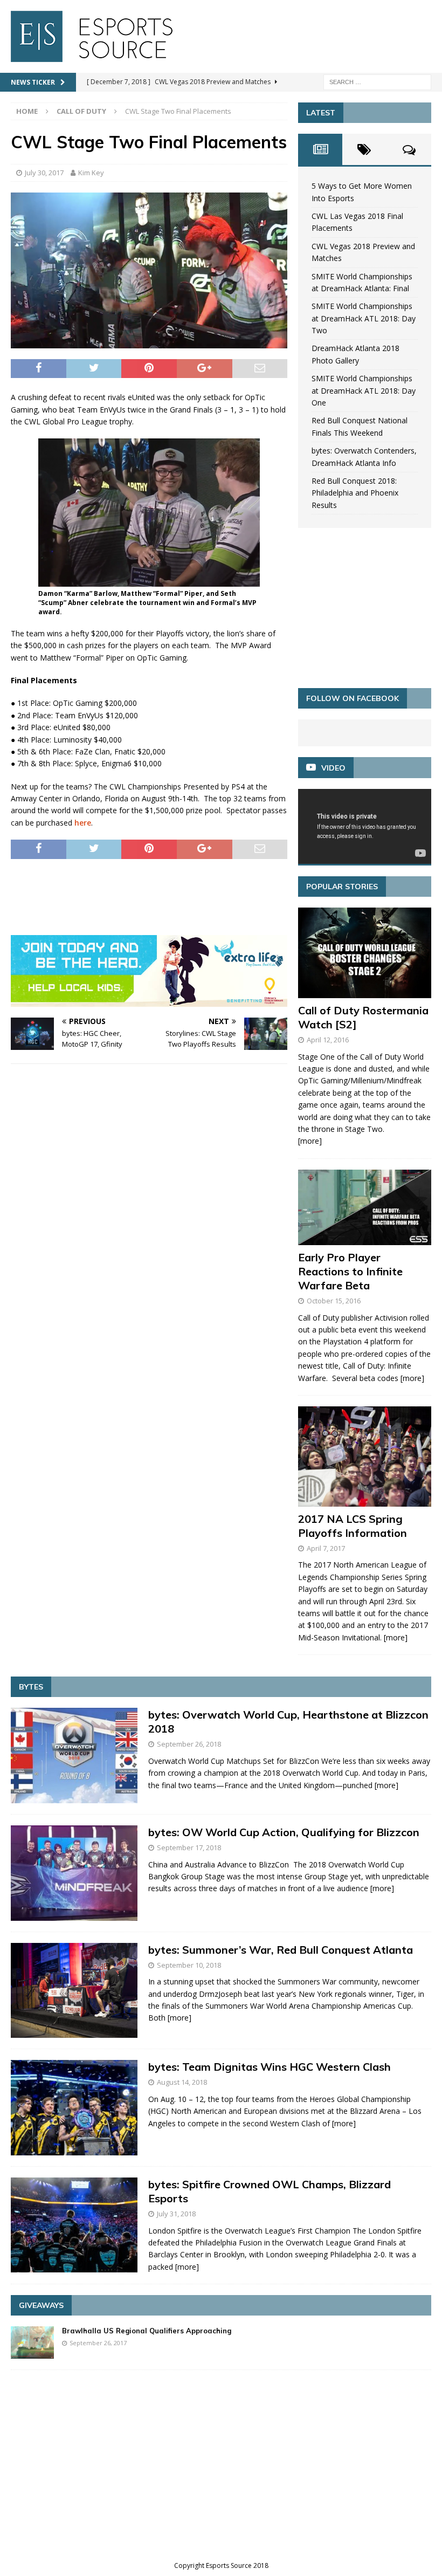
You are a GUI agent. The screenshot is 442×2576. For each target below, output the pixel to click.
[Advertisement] (207, 897)
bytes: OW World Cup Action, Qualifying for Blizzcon (284, 1832)
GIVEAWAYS (41, 2305)
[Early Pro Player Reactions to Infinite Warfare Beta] (365, 1207)
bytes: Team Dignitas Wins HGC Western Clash (270, 2067)
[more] (310, 1141)
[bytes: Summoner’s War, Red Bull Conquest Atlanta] (74, 1991)
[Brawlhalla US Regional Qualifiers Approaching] (32, 2343)
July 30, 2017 (44, 173)
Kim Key (91, 173)
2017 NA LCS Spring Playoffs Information (353, 1526)
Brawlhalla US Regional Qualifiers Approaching (147, 2331)
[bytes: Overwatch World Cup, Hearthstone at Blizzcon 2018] (74, 1756)
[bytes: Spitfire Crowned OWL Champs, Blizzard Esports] (74, 2225)
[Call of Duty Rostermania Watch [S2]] (365, 953)
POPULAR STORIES (342, 887)
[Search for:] (377, 81)
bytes (31, 1687)
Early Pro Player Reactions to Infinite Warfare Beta (350, 1271)
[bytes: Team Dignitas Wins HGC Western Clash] (74, 2108)
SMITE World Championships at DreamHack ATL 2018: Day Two (364, 318)
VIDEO (333, 768)
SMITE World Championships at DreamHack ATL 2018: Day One (364, 390)
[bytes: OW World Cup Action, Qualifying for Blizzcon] (74, 1873)
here (83, 823)
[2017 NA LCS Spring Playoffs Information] (365, 1457)
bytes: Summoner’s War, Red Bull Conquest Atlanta (281, 1950)
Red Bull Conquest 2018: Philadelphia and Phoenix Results (355, 493)
